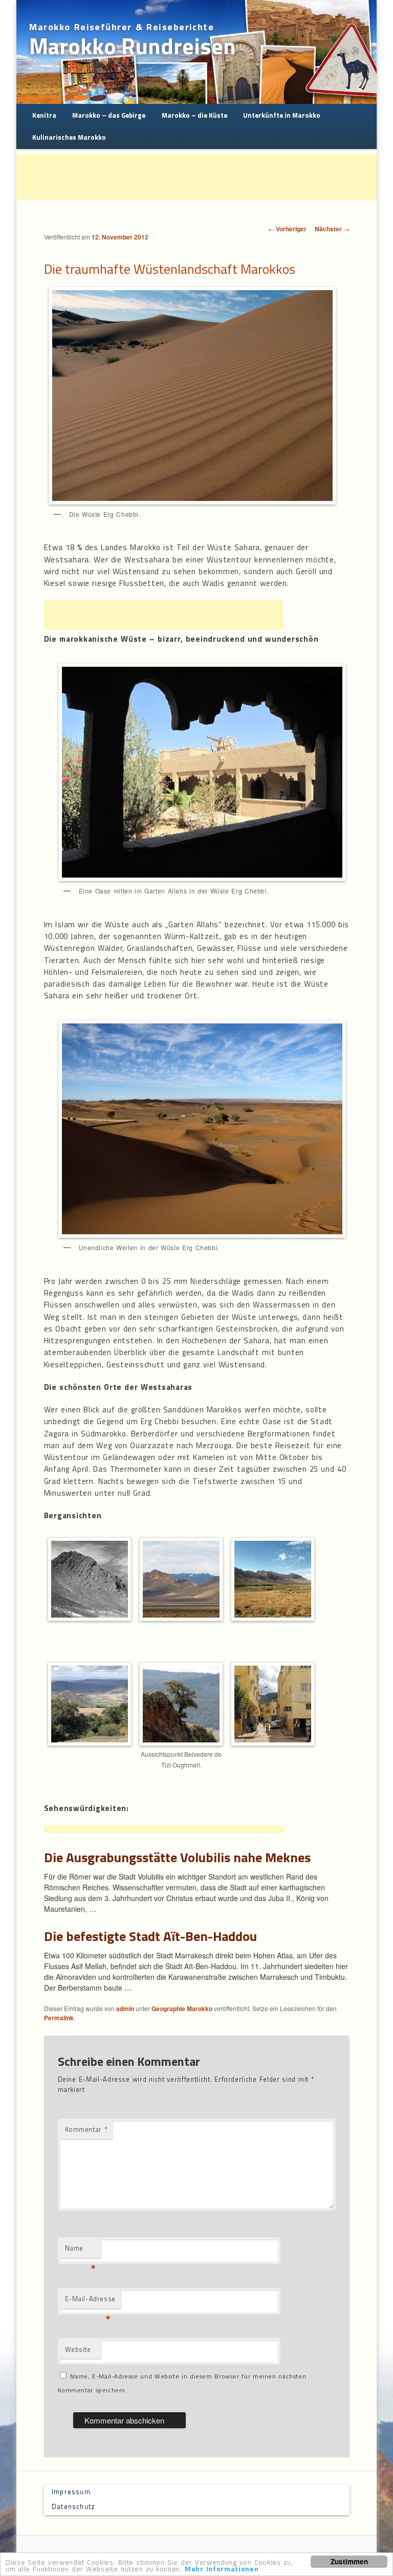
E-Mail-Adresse (90, 2301)
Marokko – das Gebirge (109, 115)
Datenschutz (73, 2506)
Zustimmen (349, 2561)
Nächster (332, 229)
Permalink (59, 2018)
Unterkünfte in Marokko (282, 115)
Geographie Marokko (182, 2009)
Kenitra (44, 115)
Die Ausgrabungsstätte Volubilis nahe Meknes (177, 1857)
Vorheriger (287, 229)
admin (125, 2009)
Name (80, 2250)
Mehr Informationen (222, 2569)
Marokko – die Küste (194, 115)
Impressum (71, 2492)
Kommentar (86, 2129)
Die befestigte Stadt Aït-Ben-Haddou (150, 1936)
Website (78, 2349)
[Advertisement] (203, 177)
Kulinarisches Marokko (69, 137)
